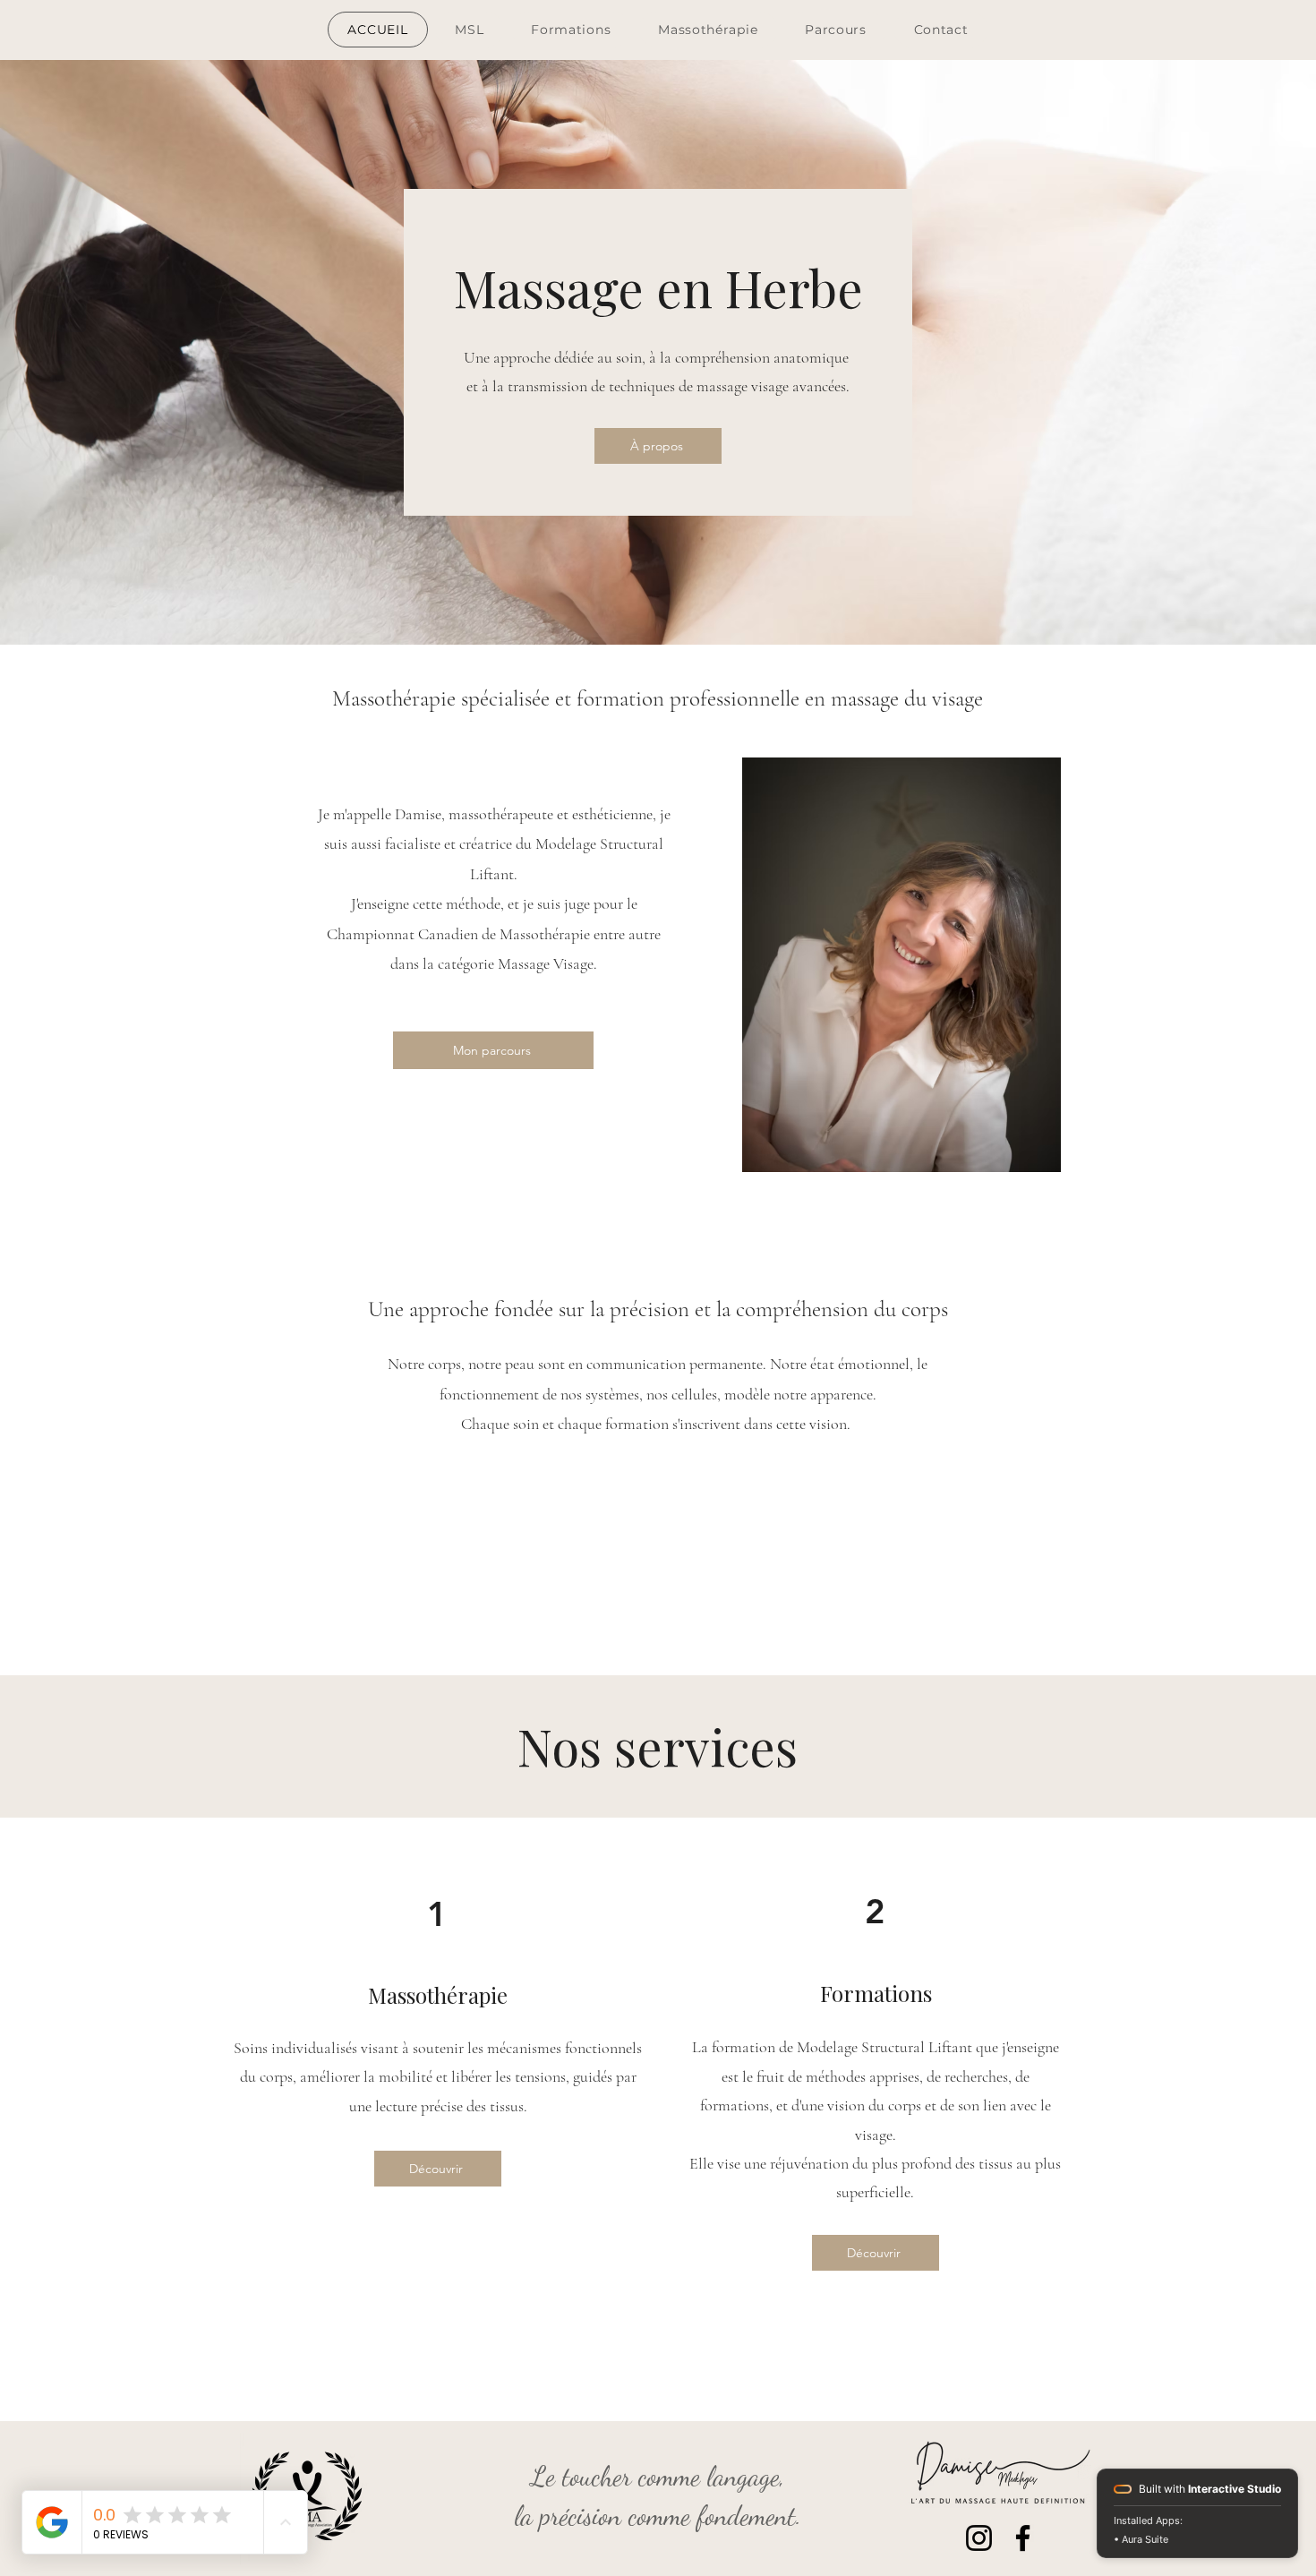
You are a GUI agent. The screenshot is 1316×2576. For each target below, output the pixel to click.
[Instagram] (979, 2538)
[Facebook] (1023, 2538)
